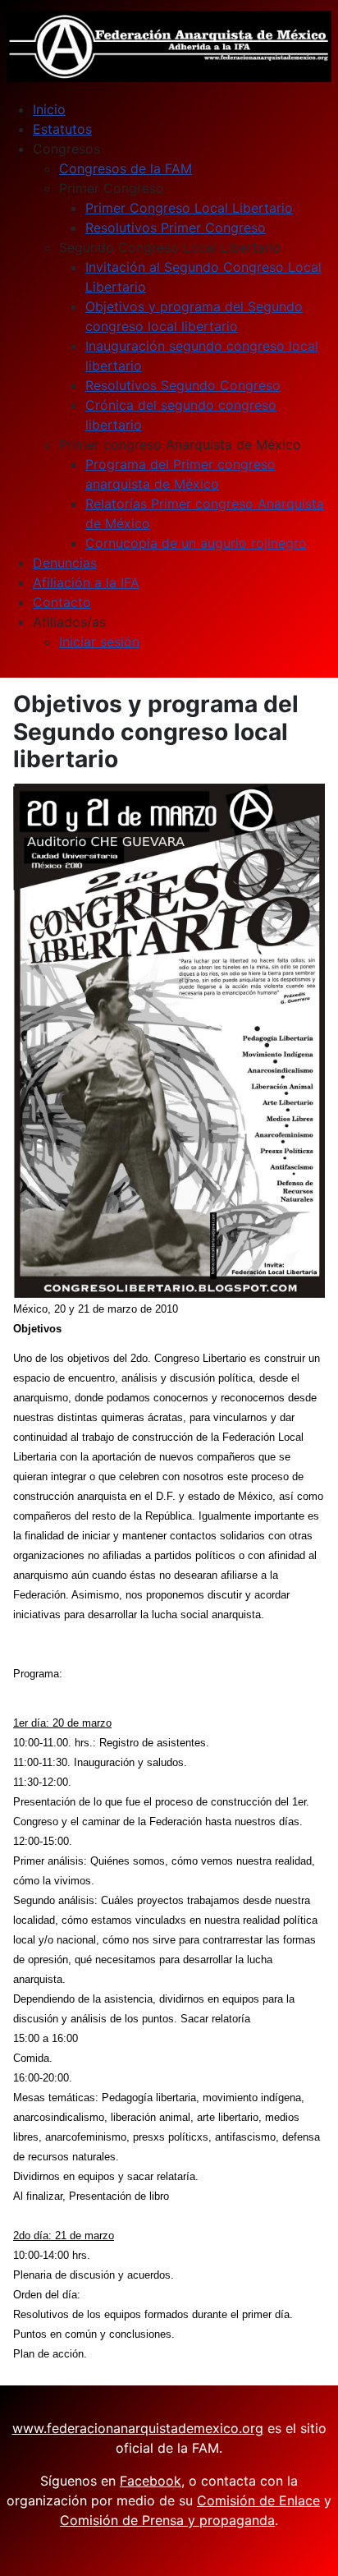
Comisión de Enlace (258, 2500)
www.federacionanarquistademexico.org (138, 2428)
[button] (66, 149)
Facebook (151, 2481)
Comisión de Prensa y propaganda (167, 2520)
